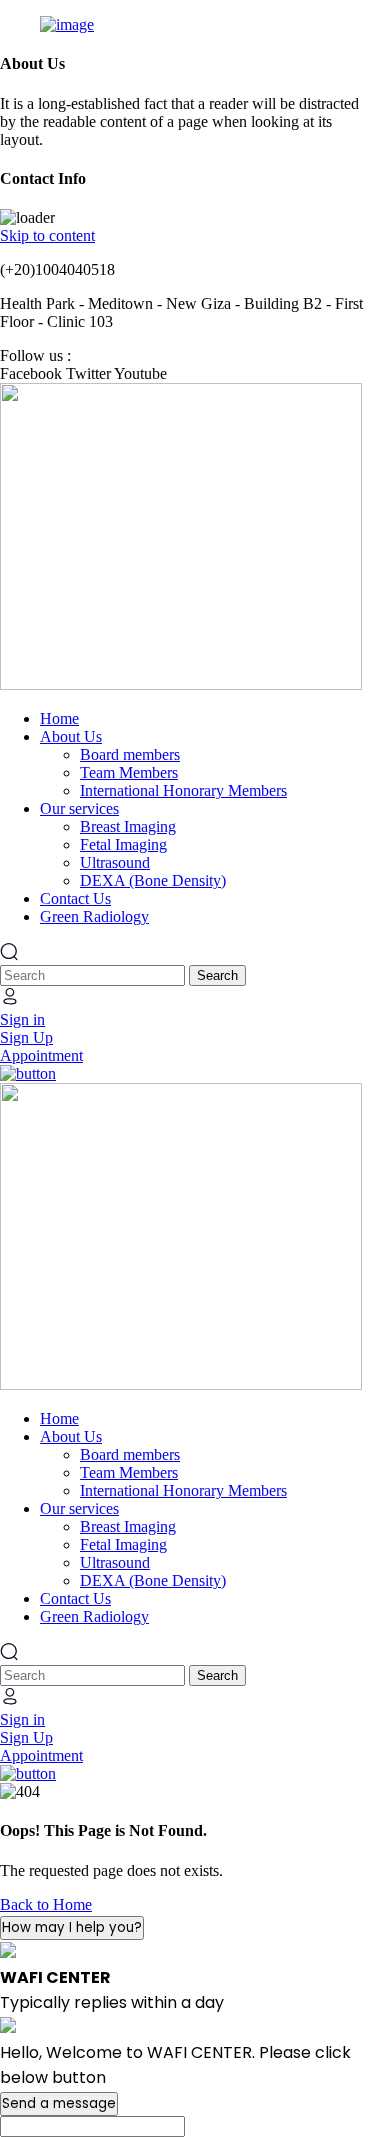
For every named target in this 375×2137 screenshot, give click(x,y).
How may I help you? (72, 1927)
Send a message (59, 2103)
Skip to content (47, 235)
